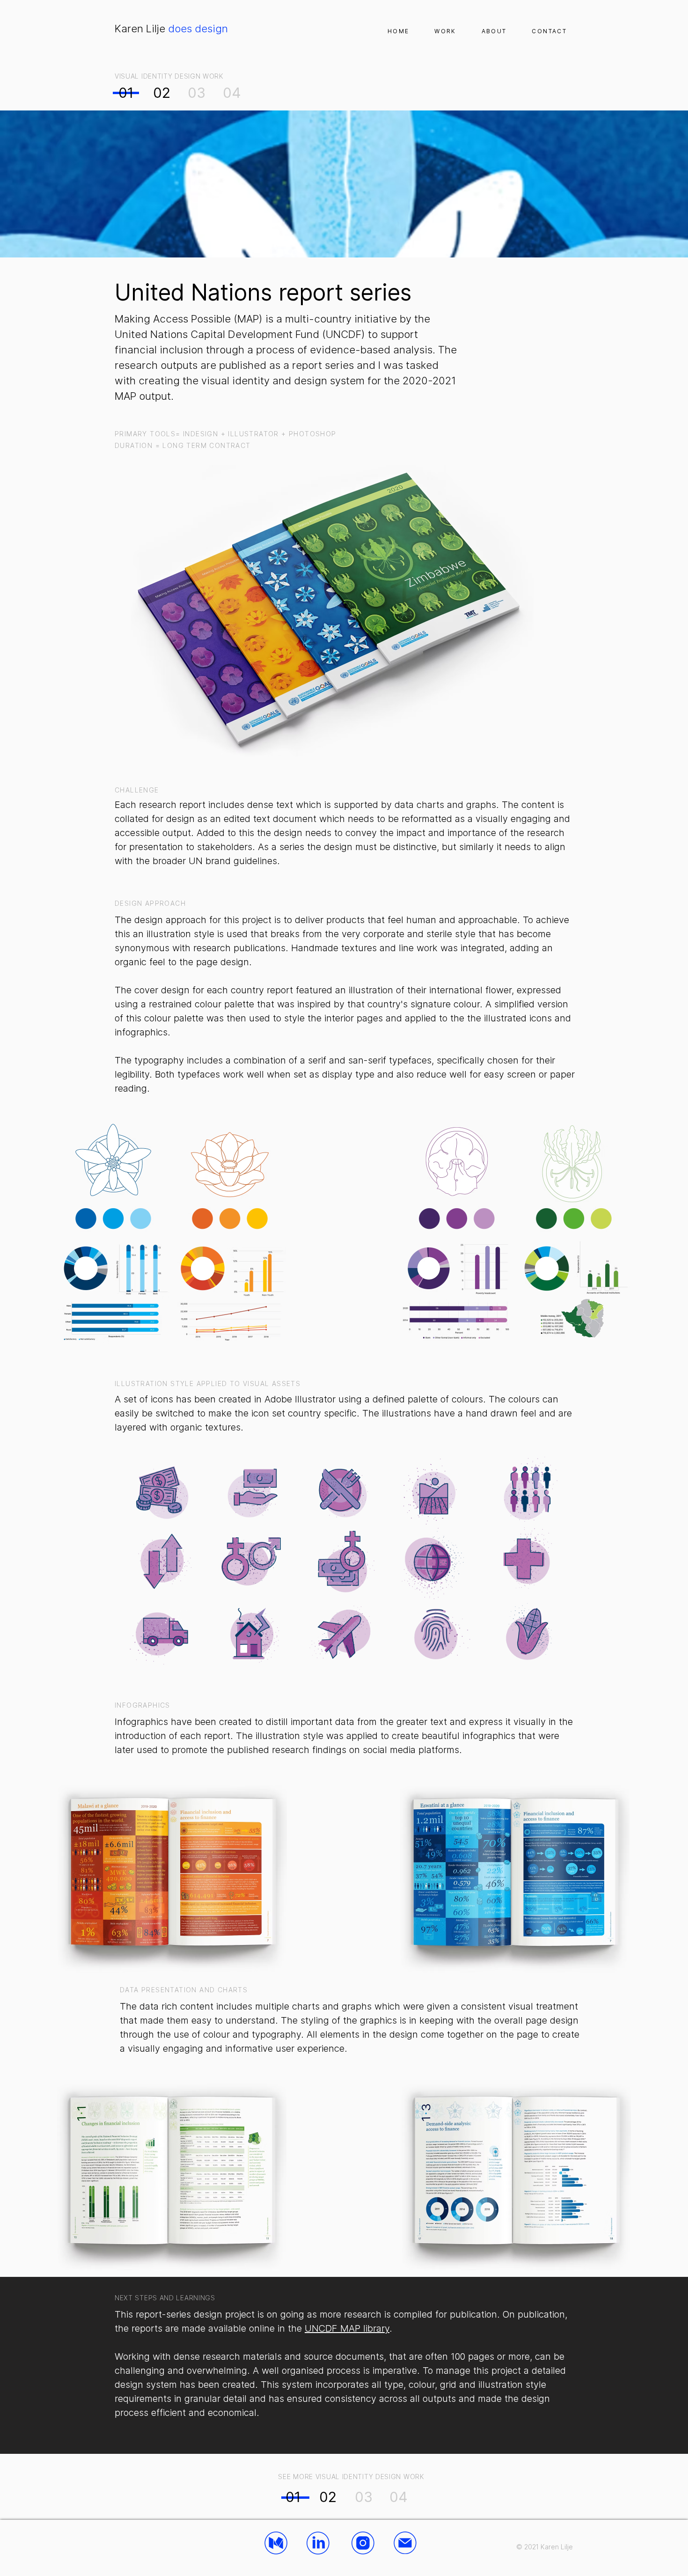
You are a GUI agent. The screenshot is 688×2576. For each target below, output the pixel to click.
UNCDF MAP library (347, 2328)
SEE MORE (296, 2477)
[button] (445, 31)
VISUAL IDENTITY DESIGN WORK (169, 76)
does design (171, 29)
